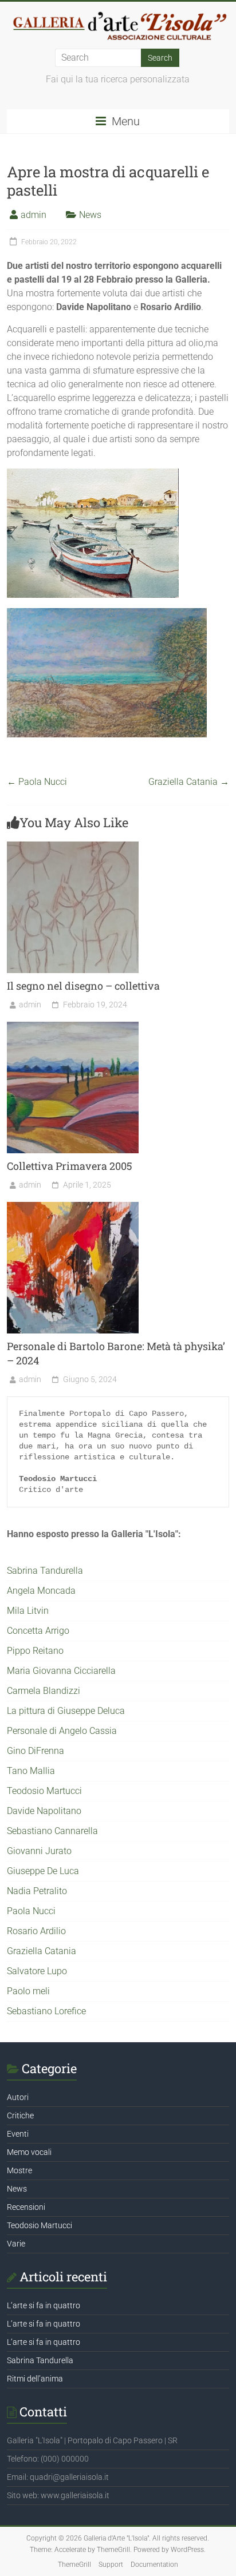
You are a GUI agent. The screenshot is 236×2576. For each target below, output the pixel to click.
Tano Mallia (31, 1771)
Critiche (20, 2115)
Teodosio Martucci (44, 1791)
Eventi (18, 2134)
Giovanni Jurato (39, 1851)
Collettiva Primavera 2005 (70, 1166)
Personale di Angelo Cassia (62, 1731)
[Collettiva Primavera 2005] (73, 1027)
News (90, 215)
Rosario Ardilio (36, 1931)
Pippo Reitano (35, 1651)
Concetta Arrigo (38, 1631)
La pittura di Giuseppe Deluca (66, 1711)
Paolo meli (28, 1991)
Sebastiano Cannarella (52, 1831)
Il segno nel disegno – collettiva (83, 986)
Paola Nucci (37, 782)
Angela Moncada (41, 1591)
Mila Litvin (28, 1611)
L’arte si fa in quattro (44, 2305)
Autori (18, 2097)
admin (34, 215)
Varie (16, 2244)
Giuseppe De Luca (43, 1871)
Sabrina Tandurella (45, 1571)
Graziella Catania (189, 782)
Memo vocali (29, 2152)
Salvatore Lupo (37, 1971)
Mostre (19, 2170)
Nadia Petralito (37, 1891)
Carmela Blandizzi (44, 1691)
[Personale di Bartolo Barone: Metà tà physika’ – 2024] (73, 1207)
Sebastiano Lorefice (46, 2011)
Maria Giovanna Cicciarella (61, 1671)
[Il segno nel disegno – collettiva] (73, 847)
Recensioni (26, 2207)
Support (111, 2565)
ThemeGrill (74, 2565)
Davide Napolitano (44, 1811)
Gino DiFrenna (36, 1751)
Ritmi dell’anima (35, 2379)
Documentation (154, 2565)
